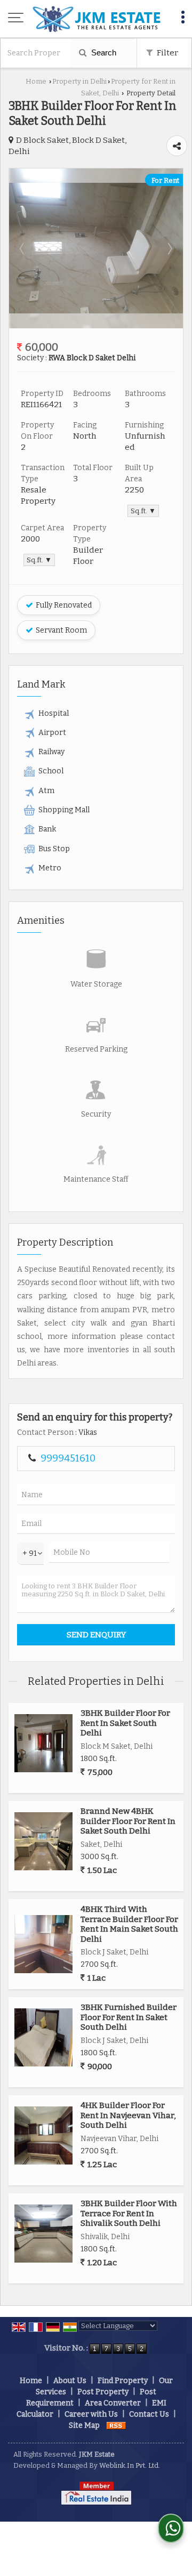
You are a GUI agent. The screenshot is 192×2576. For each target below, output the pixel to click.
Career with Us (91, 2414)
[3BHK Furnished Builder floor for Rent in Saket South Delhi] (43, 2037)
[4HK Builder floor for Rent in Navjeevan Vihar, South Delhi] (43, 2135)
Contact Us (149, 2414)
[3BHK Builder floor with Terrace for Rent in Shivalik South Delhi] (43, 2234)
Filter (167, 53)
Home (36, 81)
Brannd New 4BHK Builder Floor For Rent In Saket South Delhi (128, 1821)
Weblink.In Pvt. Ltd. (130, 2465)
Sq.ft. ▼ (143, 511)
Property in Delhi (79, 81)
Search (103, 53)
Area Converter (113, 2403)
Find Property (123, 2381)
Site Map (84, 2425)
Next (169, 248)
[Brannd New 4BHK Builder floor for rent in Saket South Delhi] (43, 1841)
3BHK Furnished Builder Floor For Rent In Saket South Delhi (129, 2017)
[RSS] (116, 2425)
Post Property (103, 2392)
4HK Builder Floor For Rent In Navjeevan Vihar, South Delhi (128, 2115)
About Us (70, 2381)
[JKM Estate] (96, 19)
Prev (23, 248)
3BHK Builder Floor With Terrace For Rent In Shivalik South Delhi (129, 2213)
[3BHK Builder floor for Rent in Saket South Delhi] (96, 311)
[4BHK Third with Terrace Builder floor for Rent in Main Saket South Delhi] (43, 1944)
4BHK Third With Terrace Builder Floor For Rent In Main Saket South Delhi (129, 1924)
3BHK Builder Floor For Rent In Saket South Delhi (125, 1723)
